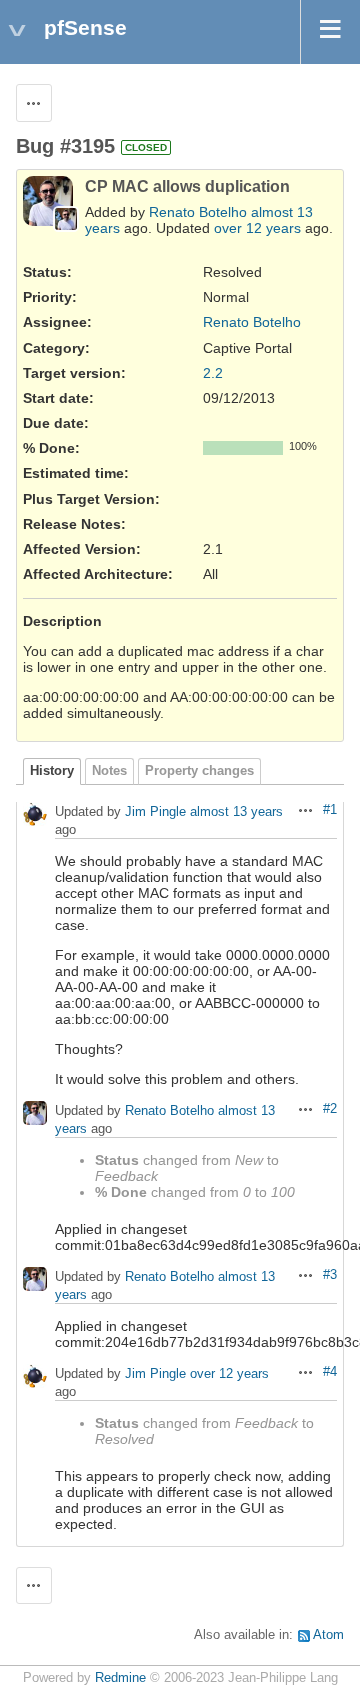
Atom (328, 1635)
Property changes (199, 771)
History (52, 771)
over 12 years (257, 228)
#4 (330, 1372)
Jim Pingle (155, 811)
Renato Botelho (198, 212)
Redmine (120, 1678)
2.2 (213, 373)
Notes (109, 771)
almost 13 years (236, 811)
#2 (330, 1109)
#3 (330, 1275)
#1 (330, 810)
